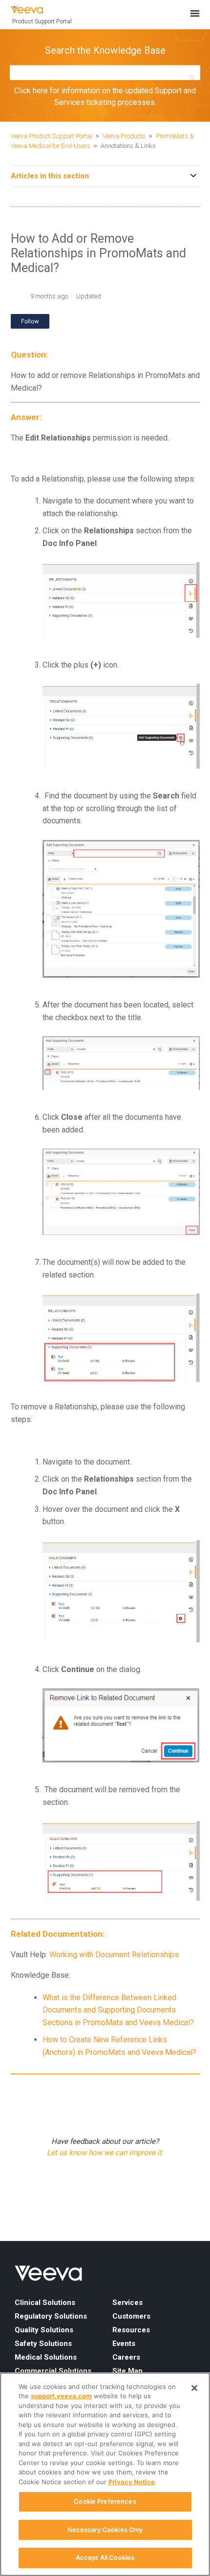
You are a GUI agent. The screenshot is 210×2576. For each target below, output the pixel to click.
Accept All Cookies (105, 2557)
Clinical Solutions (45, 2303)
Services (127, 2303)
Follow (30, 321)
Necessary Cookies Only (105, 2530)
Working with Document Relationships (114, 1955)
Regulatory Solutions (51, 2316)
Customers (131, 2316)
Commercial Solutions (53, 2371)
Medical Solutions (46, 2357)
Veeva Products (124, 136)
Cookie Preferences (105, 2501)
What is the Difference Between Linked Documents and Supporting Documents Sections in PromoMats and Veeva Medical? (118, 2010)
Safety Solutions (43, 2344)
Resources (131, 2330)
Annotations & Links (128, 146)
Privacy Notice (132, 2482)
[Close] (194, 2388)
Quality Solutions (44, 2330)
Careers (126, 2357)
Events (124, 2344)
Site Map (127, 2371)
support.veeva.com (61, 2396)
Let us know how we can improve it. (105, 2153)
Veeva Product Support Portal (52, 136)
